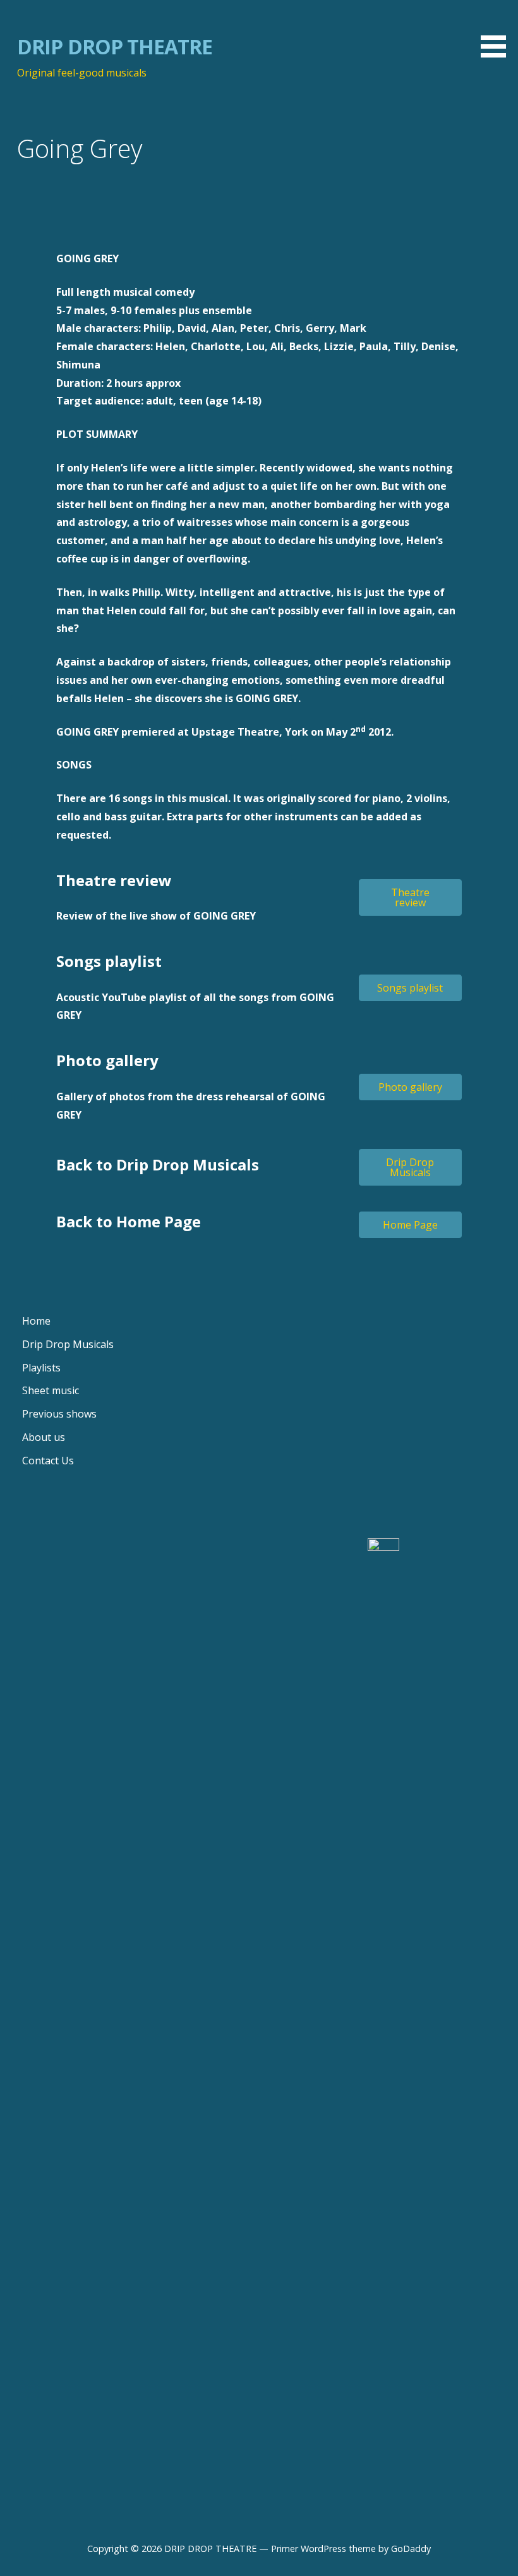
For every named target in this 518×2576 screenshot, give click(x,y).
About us (44, 1437)
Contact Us (48, 1461)
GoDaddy (411, 2549)
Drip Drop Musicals (68, 1344)
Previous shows (59, 1414)
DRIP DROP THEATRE (115, 46)
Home (36, 1321)
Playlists (41, 1368)
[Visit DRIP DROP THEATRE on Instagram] (203, 1554)
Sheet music (51, 1390)
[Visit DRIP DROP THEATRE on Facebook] (30, 1554)
